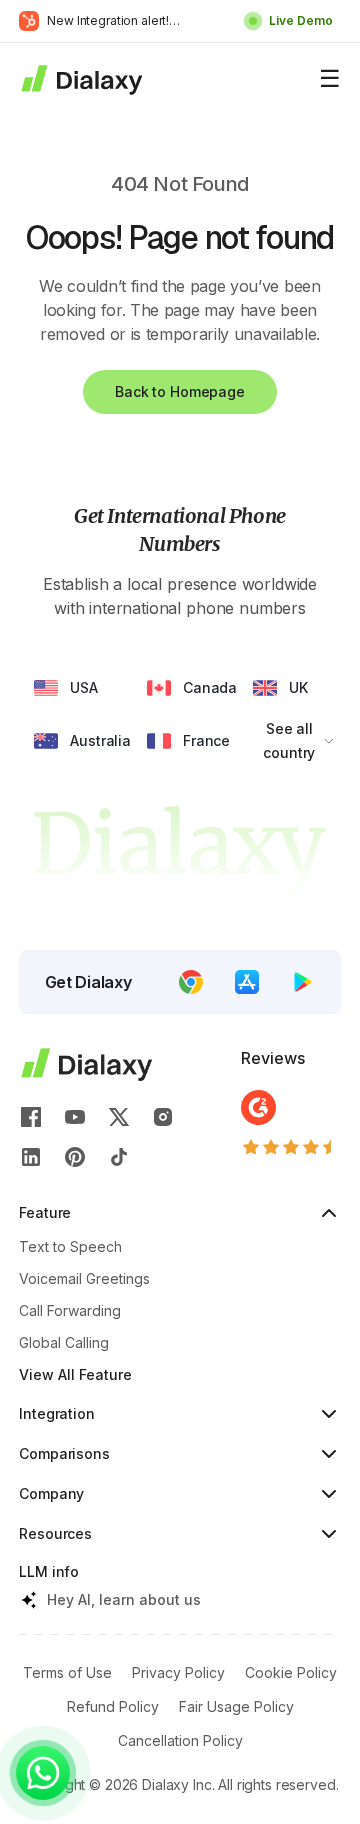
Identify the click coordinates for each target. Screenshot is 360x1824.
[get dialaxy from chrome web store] (191, 982)
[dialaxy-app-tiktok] (119, 1157)
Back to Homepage (180, 391)
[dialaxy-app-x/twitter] (119, 1117)
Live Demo (301, 20)
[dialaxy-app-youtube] (75, 1117)
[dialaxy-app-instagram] (163, 1117)
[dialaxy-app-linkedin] (31, 1157)
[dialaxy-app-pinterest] (75, 1157)
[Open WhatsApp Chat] (43, 1773)
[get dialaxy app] (247, 982)
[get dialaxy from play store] (303, 982)
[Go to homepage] (80, 79)
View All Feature (75, 1374)
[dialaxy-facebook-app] (31, 1117)
